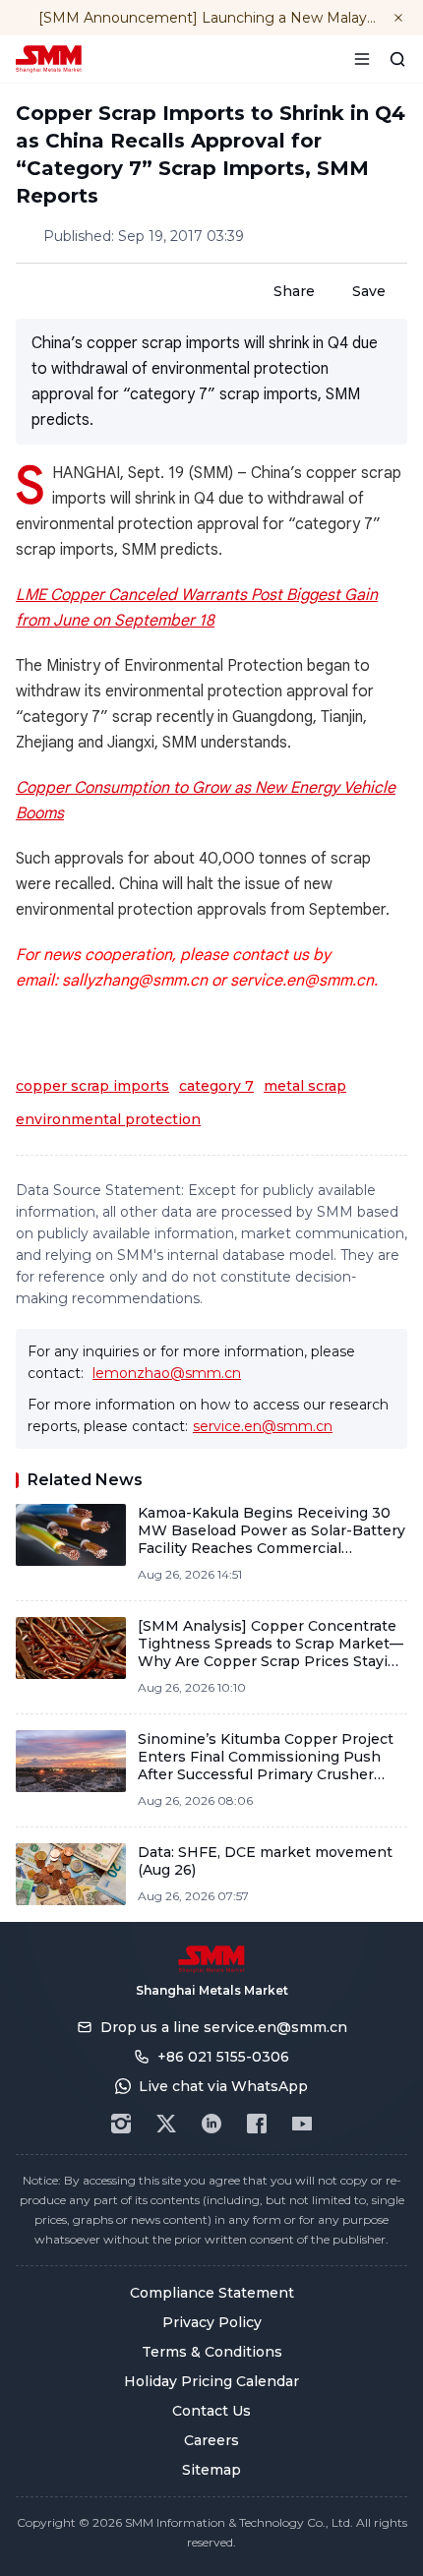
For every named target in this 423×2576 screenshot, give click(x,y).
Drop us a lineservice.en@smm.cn (224, 2027)
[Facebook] (257, 2124)
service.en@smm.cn (263, 1426)
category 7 (216, 1086)
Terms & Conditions (212, 2352)
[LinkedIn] (211, 2124)
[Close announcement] (398, 18)
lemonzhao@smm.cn (167, 1373)
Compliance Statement (212, 2293)
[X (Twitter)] (166, 2124)
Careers (211, 2440)
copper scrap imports (92, 1086)
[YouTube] (302, 2124)
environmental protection (108, 1119)
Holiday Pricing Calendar (211, 2381)
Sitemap (211, 2470)
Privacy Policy (212, 2322)
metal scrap (305, 1086)
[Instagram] (121, 2124)
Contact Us (211, 2411)
